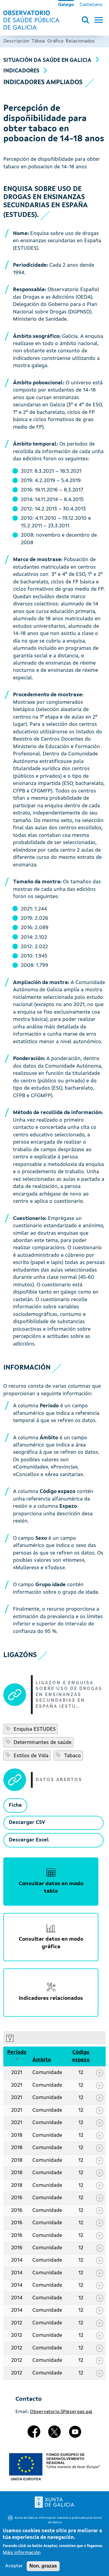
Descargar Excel (29, 1840)
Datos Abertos (59, 1780)
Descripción (16, 41)
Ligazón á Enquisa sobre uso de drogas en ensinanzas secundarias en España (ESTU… (69, 1695)
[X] (54, 2434)
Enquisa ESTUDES (34, 1729)
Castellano (91, 5)
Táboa (38, 41)
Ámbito (42, 2060)
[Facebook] (34, 2434)
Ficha (15, 1805)
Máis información (22, 2553)
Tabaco (72, 1756)
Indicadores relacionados (51, 1998)
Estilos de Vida (30, 1756)
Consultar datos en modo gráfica (51, 1943)
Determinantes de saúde (42, 1743)
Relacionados (80, 41)
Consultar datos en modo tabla (51, 1888)
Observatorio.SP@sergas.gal (61, 2412)
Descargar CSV (27, 1823)
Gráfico (55, 41)
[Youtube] (75, 2434)
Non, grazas (43, 2566)
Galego (66, 5)
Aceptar (14, 2566)
